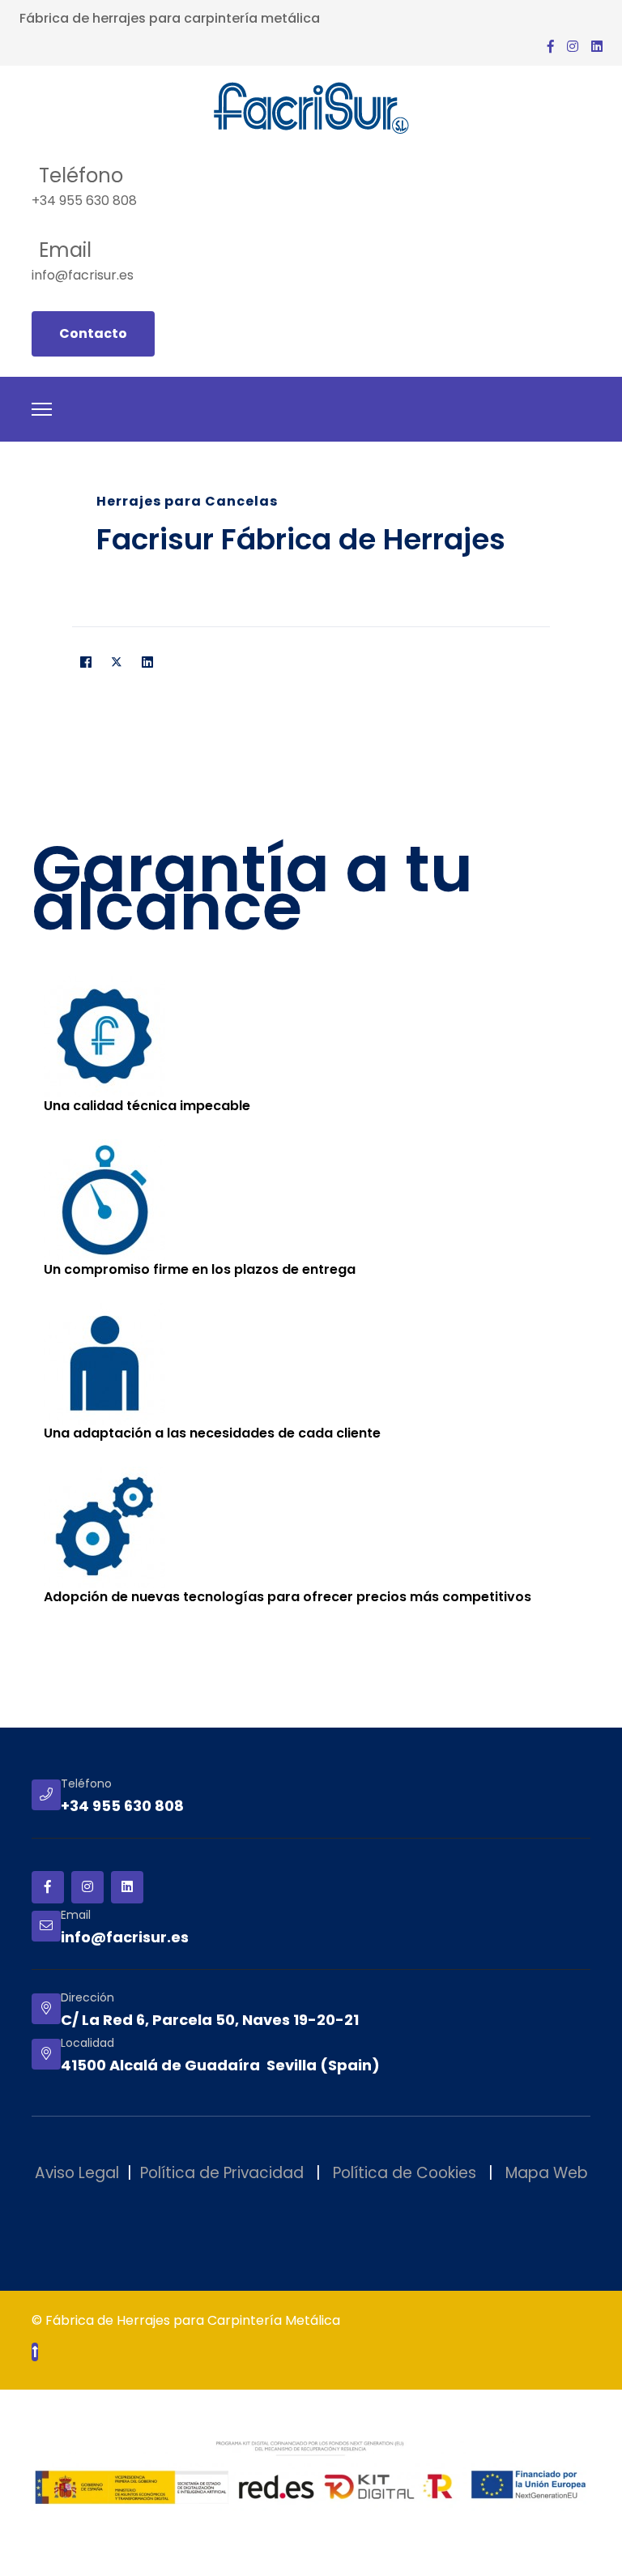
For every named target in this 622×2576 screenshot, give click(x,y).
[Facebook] (86, 663)
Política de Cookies (405, 2173)
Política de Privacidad (222, 2173)
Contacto (93, 333)
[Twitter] (117, 663)
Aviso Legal (77, 2173)
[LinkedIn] (147, 663)
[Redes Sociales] (573, 47)
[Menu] (42, 409)
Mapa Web (547, 2173)
